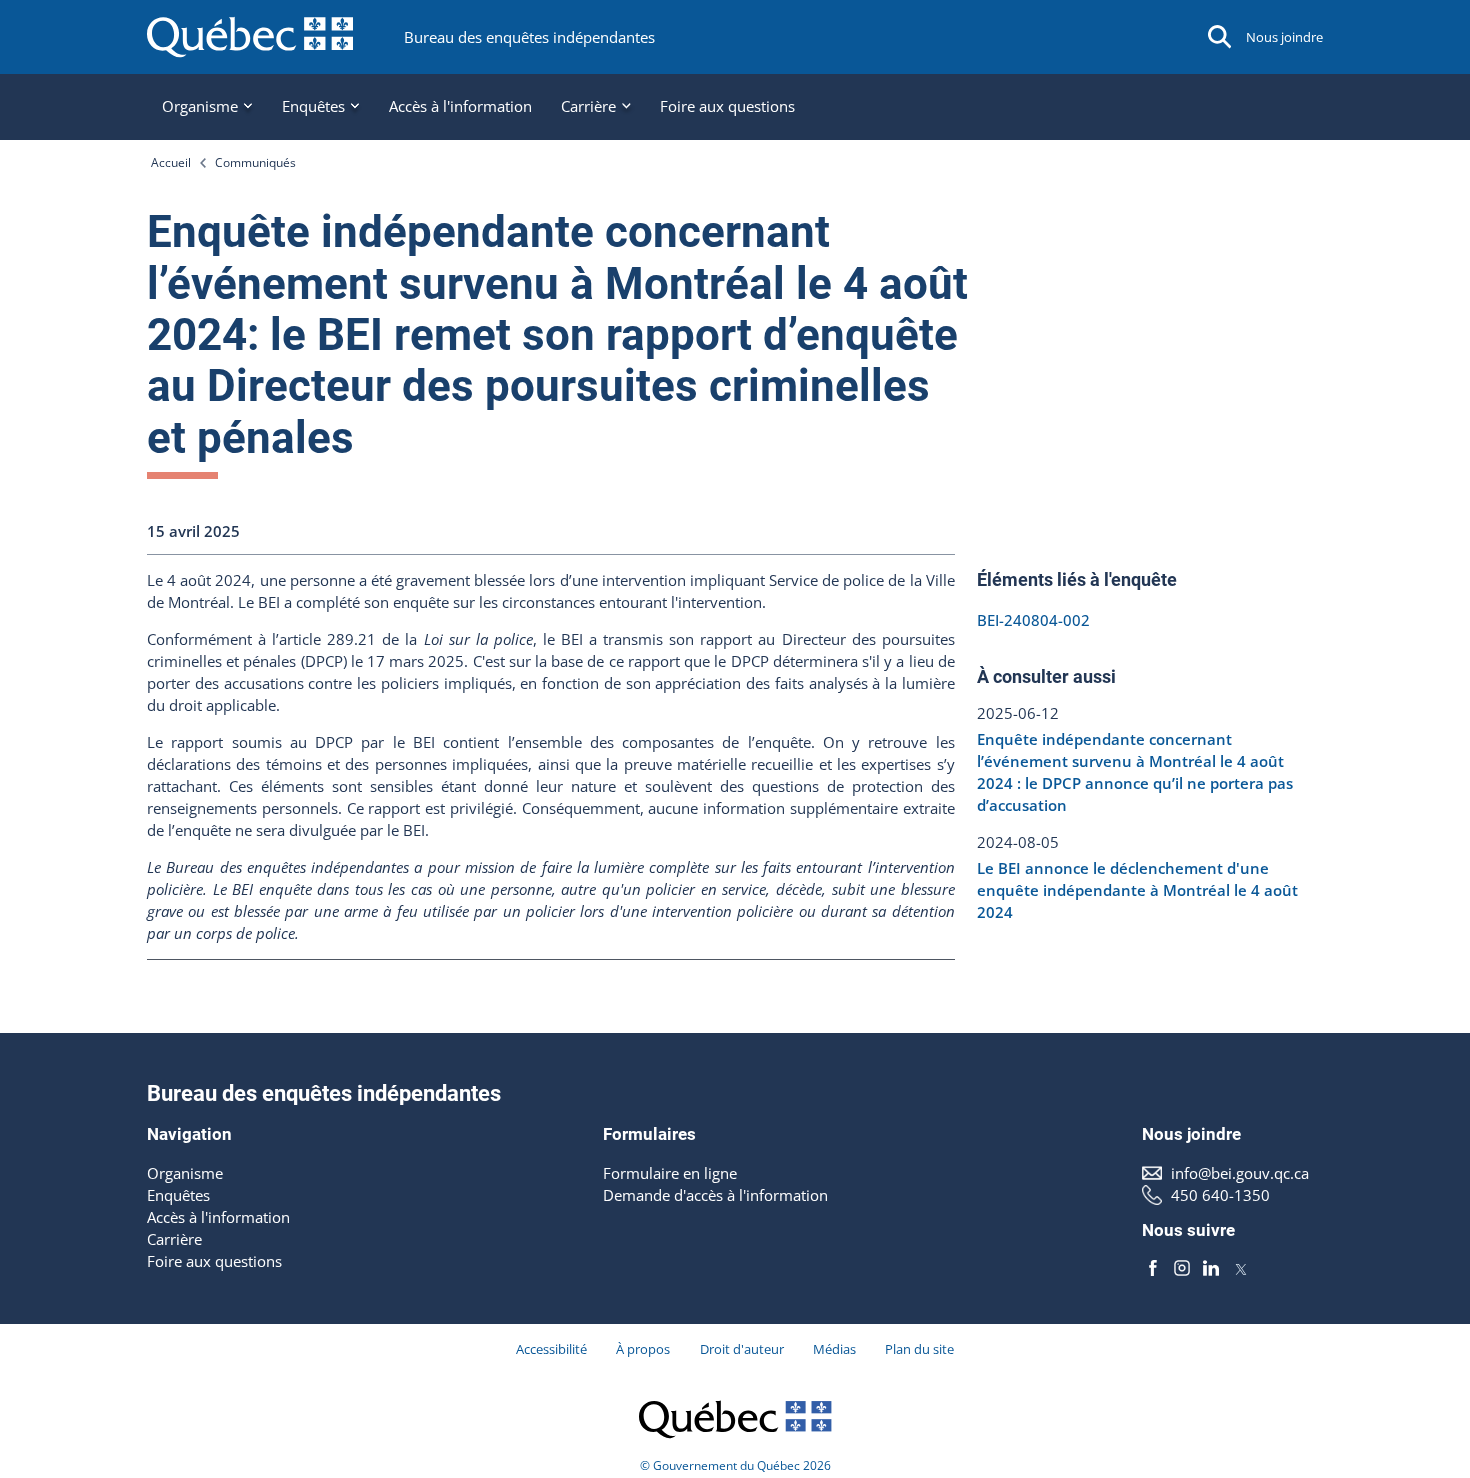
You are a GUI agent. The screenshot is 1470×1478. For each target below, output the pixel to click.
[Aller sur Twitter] (1241, 1269)
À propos (643, 1349)
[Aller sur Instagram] (1182, 1269)
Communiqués (255, 162)
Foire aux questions (727, 106)
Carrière (174, 1239)
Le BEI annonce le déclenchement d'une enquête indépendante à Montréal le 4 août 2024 (1137, 890)
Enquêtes (178, 1195)
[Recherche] (1220, 37)
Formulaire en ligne (670, 1173)
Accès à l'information (460, 106)
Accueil (171, 162)
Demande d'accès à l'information (715, 1195)
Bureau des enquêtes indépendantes (529, 37)
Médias (834, 1349)
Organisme (185, 1173)
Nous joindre (1284, 37)
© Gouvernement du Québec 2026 (735, 1465)
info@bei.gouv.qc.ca (1240, 1173)
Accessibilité (551, 1349)
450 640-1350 (1220, 1195)
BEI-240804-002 (1033, 620)
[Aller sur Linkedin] (1211, 1269)
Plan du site (919, 1349)
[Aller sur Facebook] (1153, 1269)
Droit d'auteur (742, 1349)
